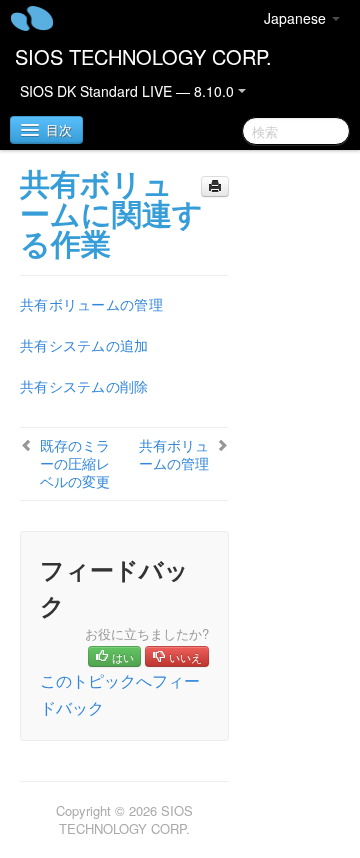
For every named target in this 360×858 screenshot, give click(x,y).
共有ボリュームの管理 (91, 304)
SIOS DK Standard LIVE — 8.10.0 (129, 91)
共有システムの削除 (84, 386)
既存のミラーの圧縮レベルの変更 (75, 463)
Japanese (297, 18)
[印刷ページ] (215, 186)
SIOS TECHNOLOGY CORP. (143, 56)
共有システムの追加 (84, 345)
